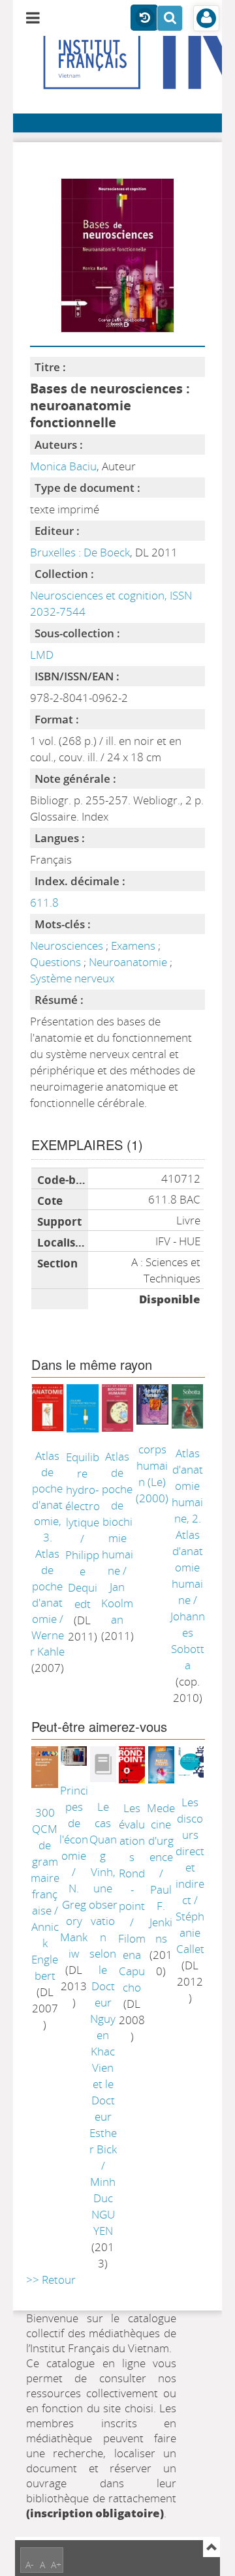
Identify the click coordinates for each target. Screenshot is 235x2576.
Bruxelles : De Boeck (80, 552)
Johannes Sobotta (188, 1641)
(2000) (152, 1474)
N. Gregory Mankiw (74, 1921)
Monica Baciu (63, 466)
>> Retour (51, 2280)
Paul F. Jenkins (161, 1914)
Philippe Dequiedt (82, 1579)
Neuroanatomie (129, 962)
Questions (57, 962)
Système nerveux (72, 978)
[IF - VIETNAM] (48, 66)
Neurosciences (68, 946)
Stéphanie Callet (190, 1932)
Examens (134, 946)
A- (30, 2565)
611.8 (44, 902)
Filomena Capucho (132, 1963)
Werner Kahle (47, 1643)
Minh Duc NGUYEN (103, 2206)
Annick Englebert (45, 1951)
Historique (144, 18)
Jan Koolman (117, 1603)
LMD (42, 655)
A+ (56, 2565)
